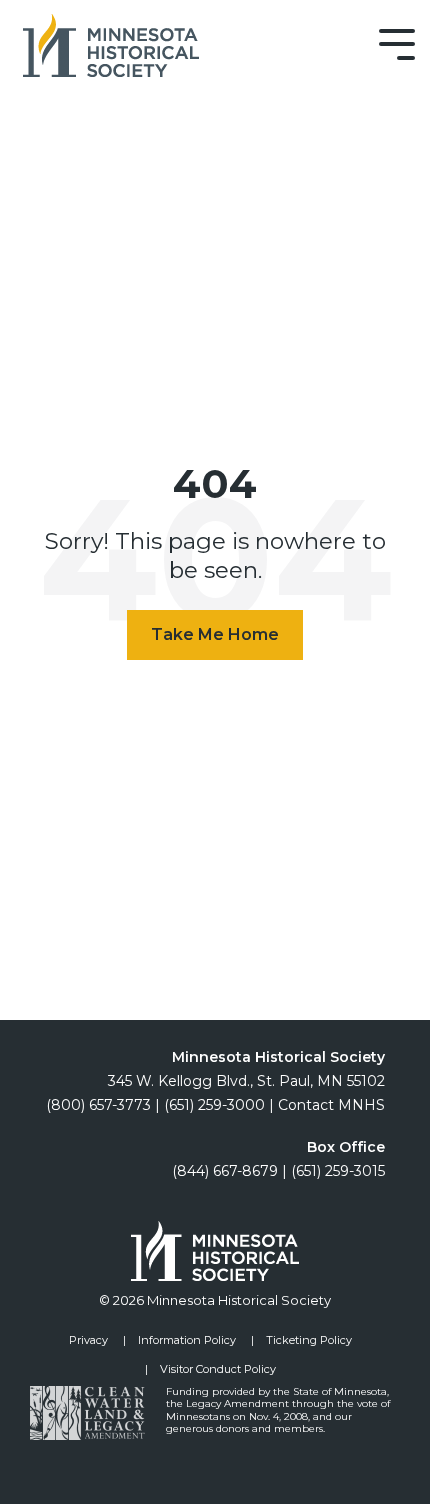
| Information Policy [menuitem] (179, 1340)
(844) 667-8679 (225, 1171)
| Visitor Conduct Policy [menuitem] (210, 1369)
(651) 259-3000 (214, 1105)
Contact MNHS (331, 1105)
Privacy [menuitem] (88, 1340)
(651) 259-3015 (338, 1171)
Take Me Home (215, 634)
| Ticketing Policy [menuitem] (301, 1340)
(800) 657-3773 (98, 1105)
